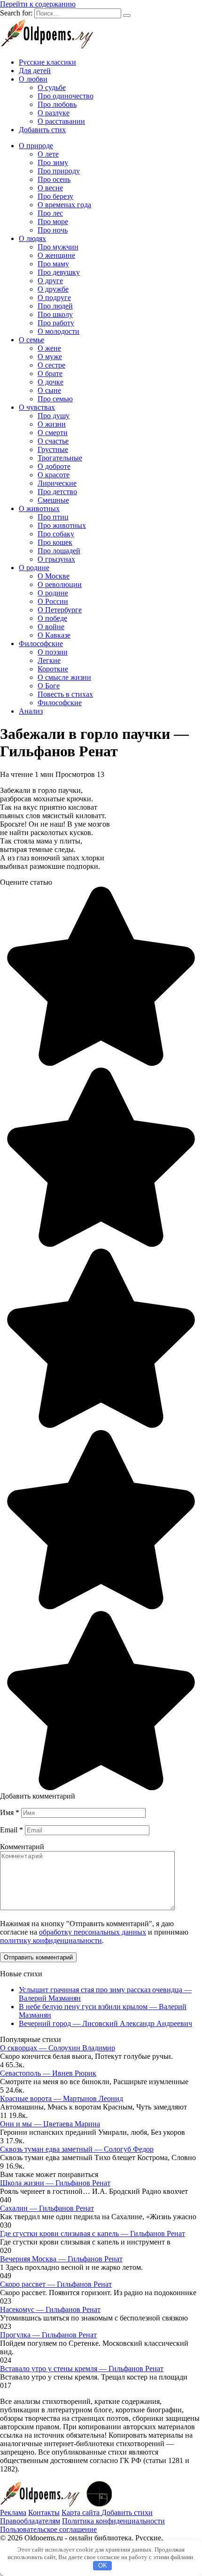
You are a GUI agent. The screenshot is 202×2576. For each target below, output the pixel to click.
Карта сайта (82, 2512)
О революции (60, 584)
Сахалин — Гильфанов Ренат (47, 2208)
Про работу (56, 323)
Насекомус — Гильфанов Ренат (50, 2309)
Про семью (55, 399)
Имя (10, 1812)
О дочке (50, 382)
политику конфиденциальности (51, 1940)
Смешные (53, 500)
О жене (49, 348)
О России (53, 601)
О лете (48, 154)
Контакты (44, 2512)
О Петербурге (60, 610)
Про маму (53, 264)
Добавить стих (42, 130)
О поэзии (53, 652)
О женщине (56, 255)
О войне (51, 627)
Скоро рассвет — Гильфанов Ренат (56, 2284)
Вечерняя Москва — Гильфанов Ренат (61, 2259)
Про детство (57, 492)
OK (103, 2565)
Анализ (31, 711)
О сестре (51, 365)
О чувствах (37, 407)
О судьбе (52, 87)
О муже (50, 357)
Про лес (50, 213)
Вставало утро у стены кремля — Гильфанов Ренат (82, 2369)
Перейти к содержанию (38, 4)
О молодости (58, 331)
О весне (50, 188)
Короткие (53, 669)
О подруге (54, 298)
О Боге (49, 686)
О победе (52, 618)
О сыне (49, 390)
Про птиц (53, 517)
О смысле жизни (64, 677)
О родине (34, 568)
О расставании (61, 121)
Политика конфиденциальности (113, 2521)
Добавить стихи (127, 2512)
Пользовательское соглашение (48, 2529)
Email (12, 1830)
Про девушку (59, 272)
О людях (32, 238)
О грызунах (56, 559)
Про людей (55, 306)
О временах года (64, 205)
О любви (33, 79)
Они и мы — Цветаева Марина (50, 2124)
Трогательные (60, 458)
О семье (31, 340)
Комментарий (22, 1847)
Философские (41, 644)
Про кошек (55, 542)
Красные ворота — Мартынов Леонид (62, 2098)
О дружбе (53, 289)
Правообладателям (30, 2521)
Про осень (54, 179)
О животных (39, 508)
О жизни (52, 424)
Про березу (55, 196)
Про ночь (53, 230)
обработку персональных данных (93, 1932)
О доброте (54, 466)
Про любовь (57, 104)
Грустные (53, 449)
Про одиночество (66, 96)
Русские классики (47, 62)
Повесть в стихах (65, 694)
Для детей (35, 71)
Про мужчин (58, 247)
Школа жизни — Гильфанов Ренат (55, 2183)
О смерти (53, 433)
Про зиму (53, 162)
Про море (53, 222)
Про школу (55, 314)
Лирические (57, 483)
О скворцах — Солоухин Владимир (58, 2048)
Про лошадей (59, 551)
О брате (50, 373)
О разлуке (54, 113)
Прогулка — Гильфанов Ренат (48, 2335)
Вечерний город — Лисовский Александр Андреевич (105, 2023)
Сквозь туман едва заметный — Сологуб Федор (77, 2149)
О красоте (54, 475)
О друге (50, 281)
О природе (36, 146)
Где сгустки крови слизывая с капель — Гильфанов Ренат (93, 2233)
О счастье (53, 441)
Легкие (49, 660)
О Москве (54, 576)
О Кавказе (54, 635)
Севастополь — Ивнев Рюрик (48, 2073)
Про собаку (56, 534)
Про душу (54, 416)
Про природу (59, 171)
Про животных (62, 525)
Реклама (13, 2512)
